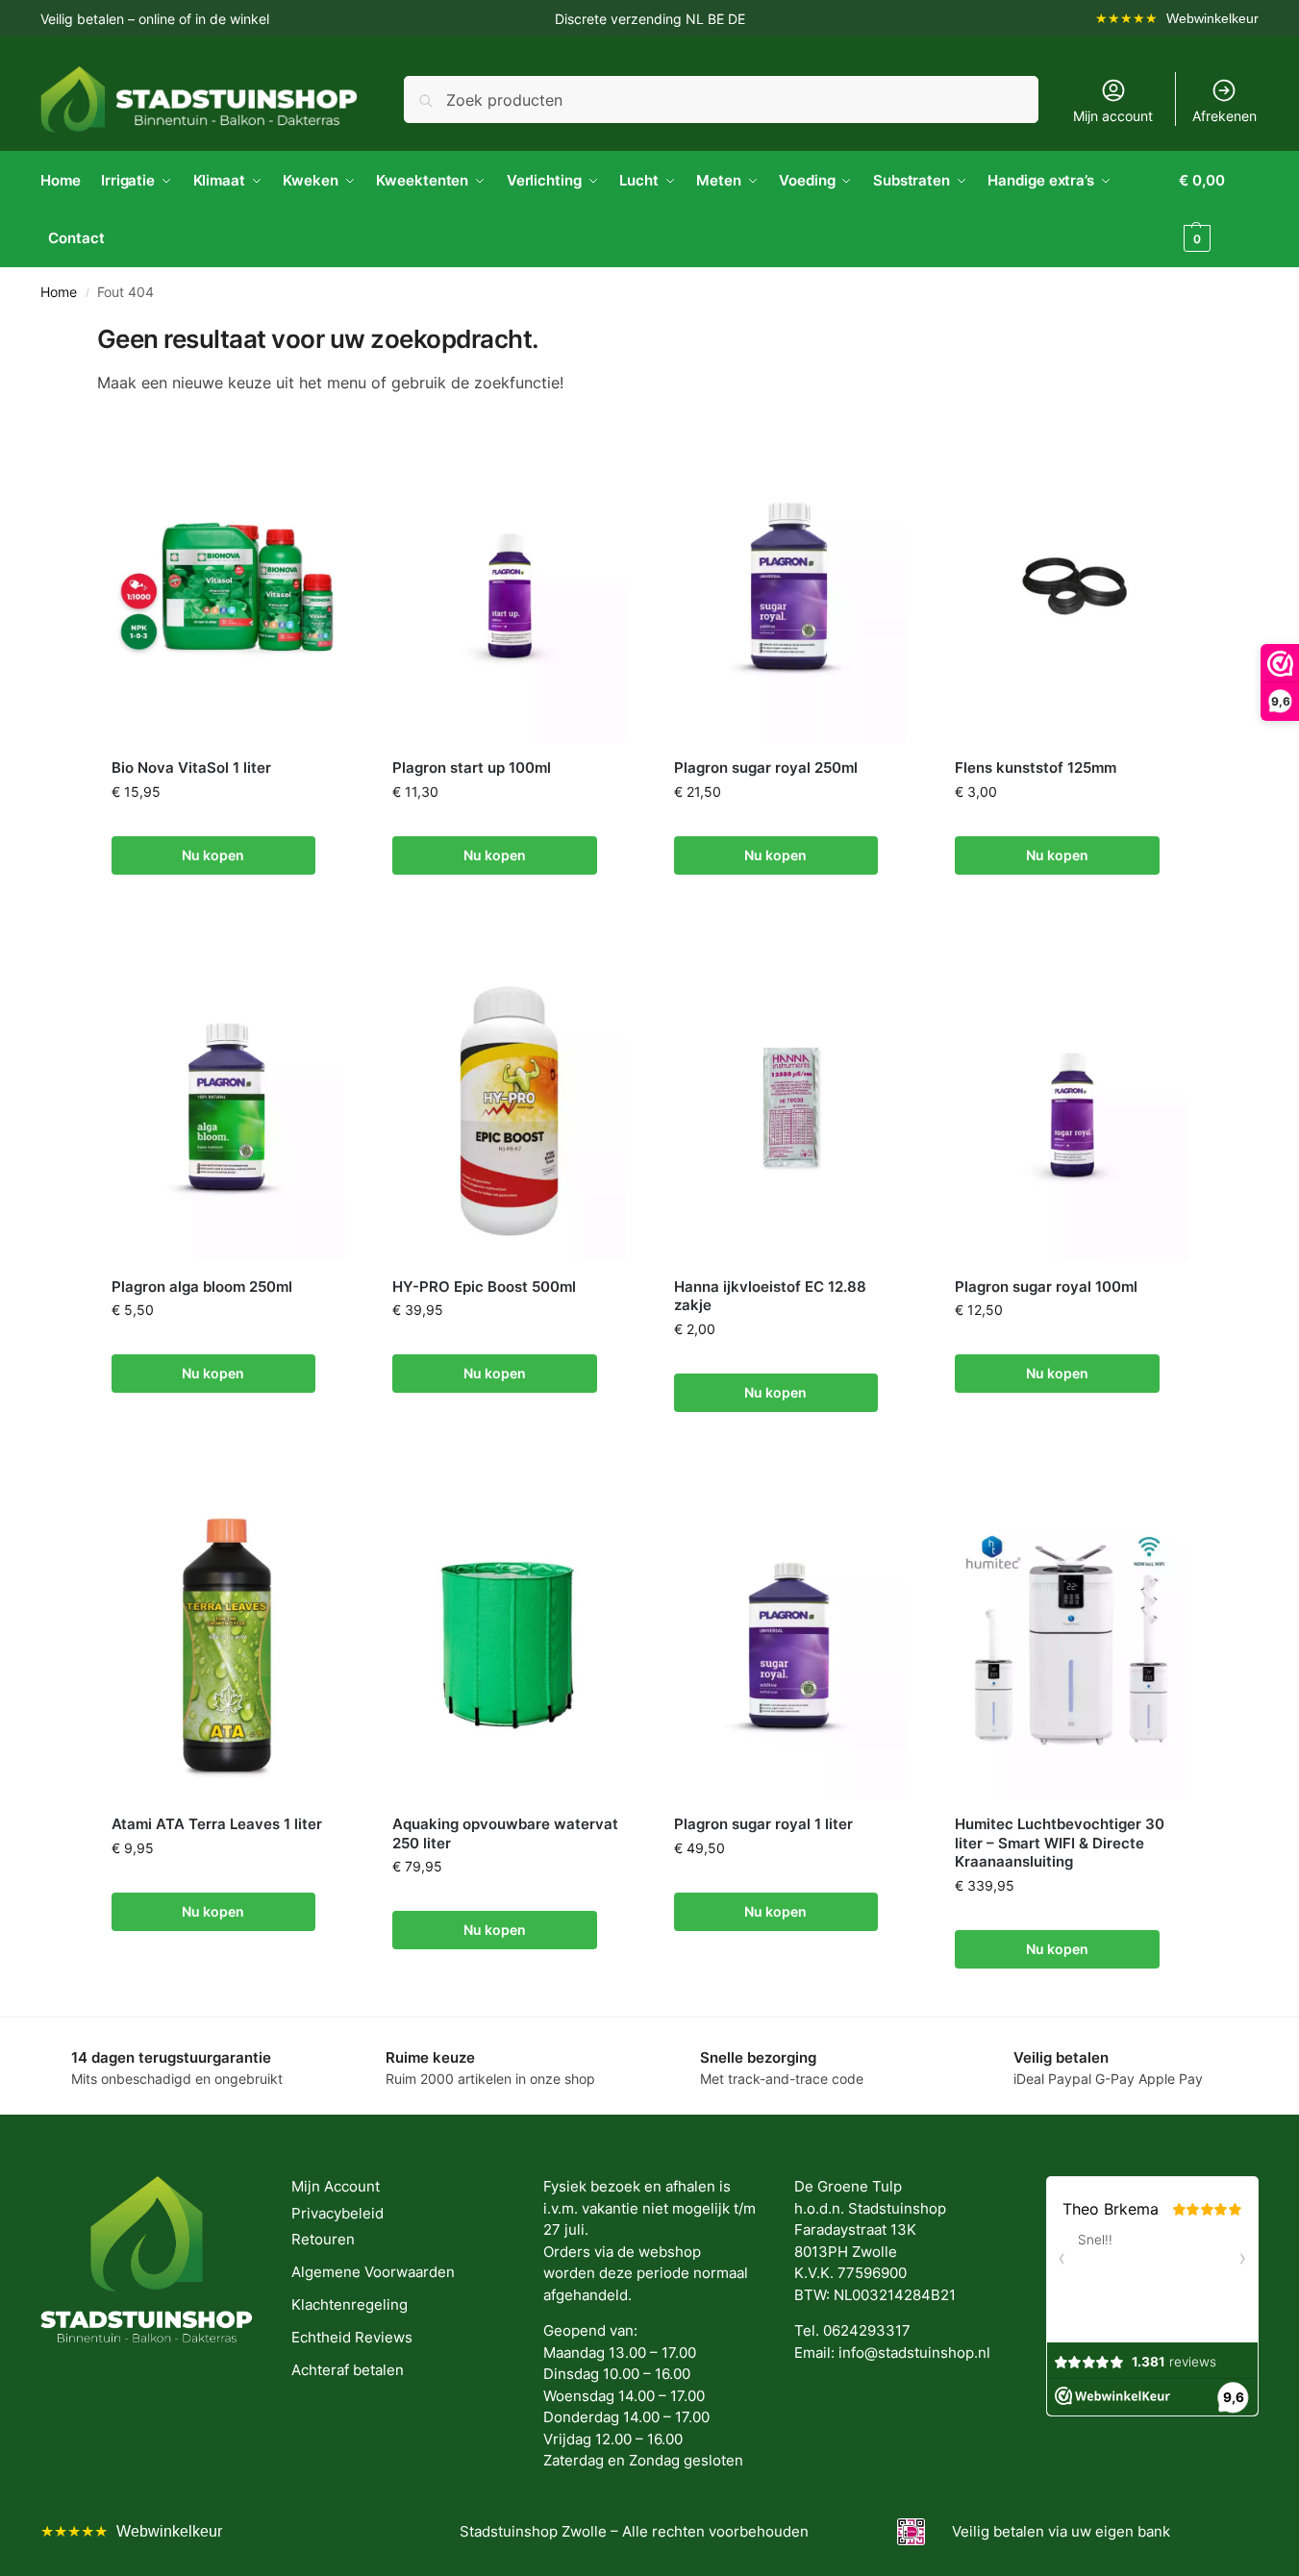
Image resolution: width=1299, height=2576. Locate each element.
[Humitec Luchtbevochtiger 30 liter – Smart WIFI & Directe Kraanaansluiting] (1072, 1644)
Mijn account (1113, 116)
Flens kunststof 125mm (1036, 768)
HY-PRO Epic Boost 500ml (484, 1287)
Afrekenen (1224, 116)
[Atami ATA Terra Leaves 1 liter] (228, 1644)
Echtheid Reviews (352, 2337)
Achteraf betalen (348, 2370)
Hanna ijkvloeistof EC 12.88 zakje (770, 1296)
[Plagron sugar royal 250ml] (791, 588)
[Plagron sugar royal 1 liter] (791, 1644)
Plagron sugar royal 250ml (766, 768)
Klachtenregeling (350, 2304)
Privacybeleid (337, 2213)
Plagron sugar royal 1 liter (763, 1824)
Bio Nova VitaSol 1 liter (191, 768)
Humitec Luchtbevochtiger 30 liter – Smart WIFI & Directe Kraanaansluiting (1060, 1843)
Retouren (323, 2239)
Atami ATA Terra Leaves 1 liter (217, 1824)
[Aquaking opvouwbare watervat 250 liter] (509, 1644)
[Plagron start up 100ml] (509, 588)
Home (59, 292)
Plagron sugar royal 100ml (1046, 1287)
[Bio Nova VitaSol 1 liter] (228, 588)
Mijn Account (336, 2186)
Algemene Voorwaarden (373, 2272)
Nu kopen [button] (213, 855)
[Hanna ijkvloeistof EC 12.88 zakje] (791, 1107)
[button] (1219, 210)
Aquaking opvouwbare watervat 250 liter (505, 1833)
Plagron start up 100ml (472, 768)
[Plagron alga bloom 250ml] (228, 1107)
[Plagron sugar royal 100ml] (1072, 1107)
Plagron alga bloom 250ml (202, 1287)
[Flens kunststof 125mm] (1072, 588)
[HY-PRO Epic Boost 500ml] (509, 1107)
